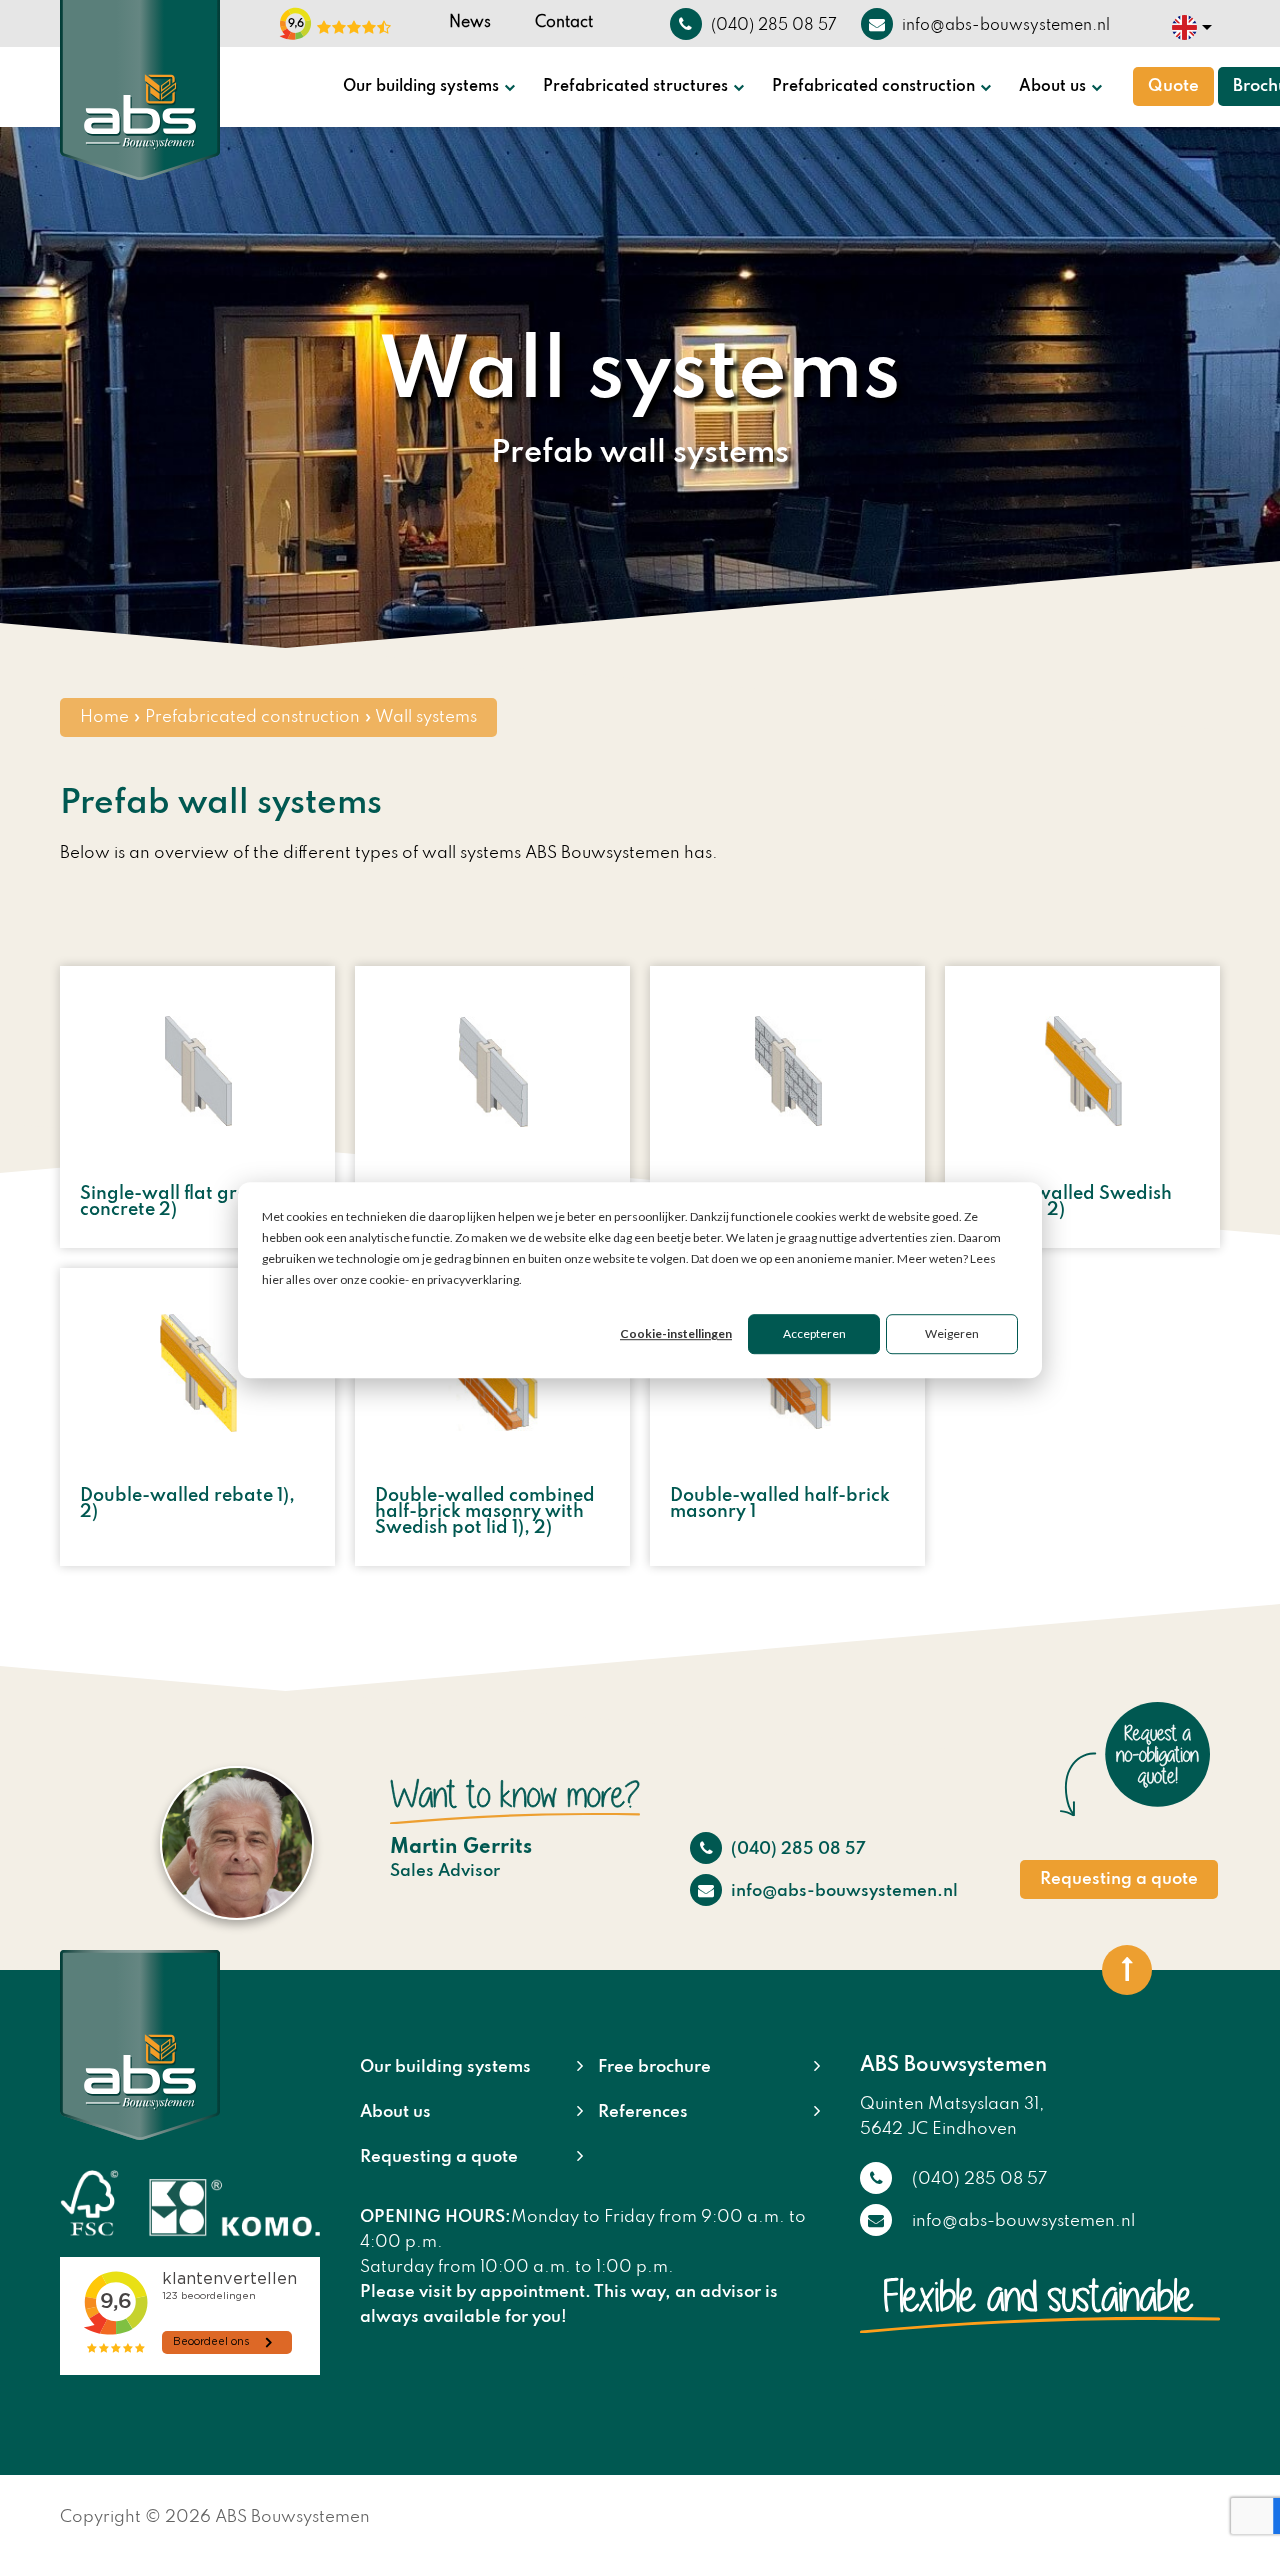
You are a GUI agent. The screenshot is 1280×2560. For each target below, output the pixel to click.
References (643, 2112)
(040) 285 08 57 (796, 1849)
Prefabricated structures (635, 87)
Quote (1173, 86)
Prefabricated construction (873, 87)
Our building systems (421, 87)
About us (1052, 87)
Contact (564, 23)
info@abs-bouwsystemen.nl (842, 1891)
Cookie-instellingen (676, 1334)
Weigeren (952, 1334)
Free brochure (654, 2067)
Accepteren (814, 1334)
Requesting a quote (1119, 1879)
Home (104, 717)
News (470, 23)
